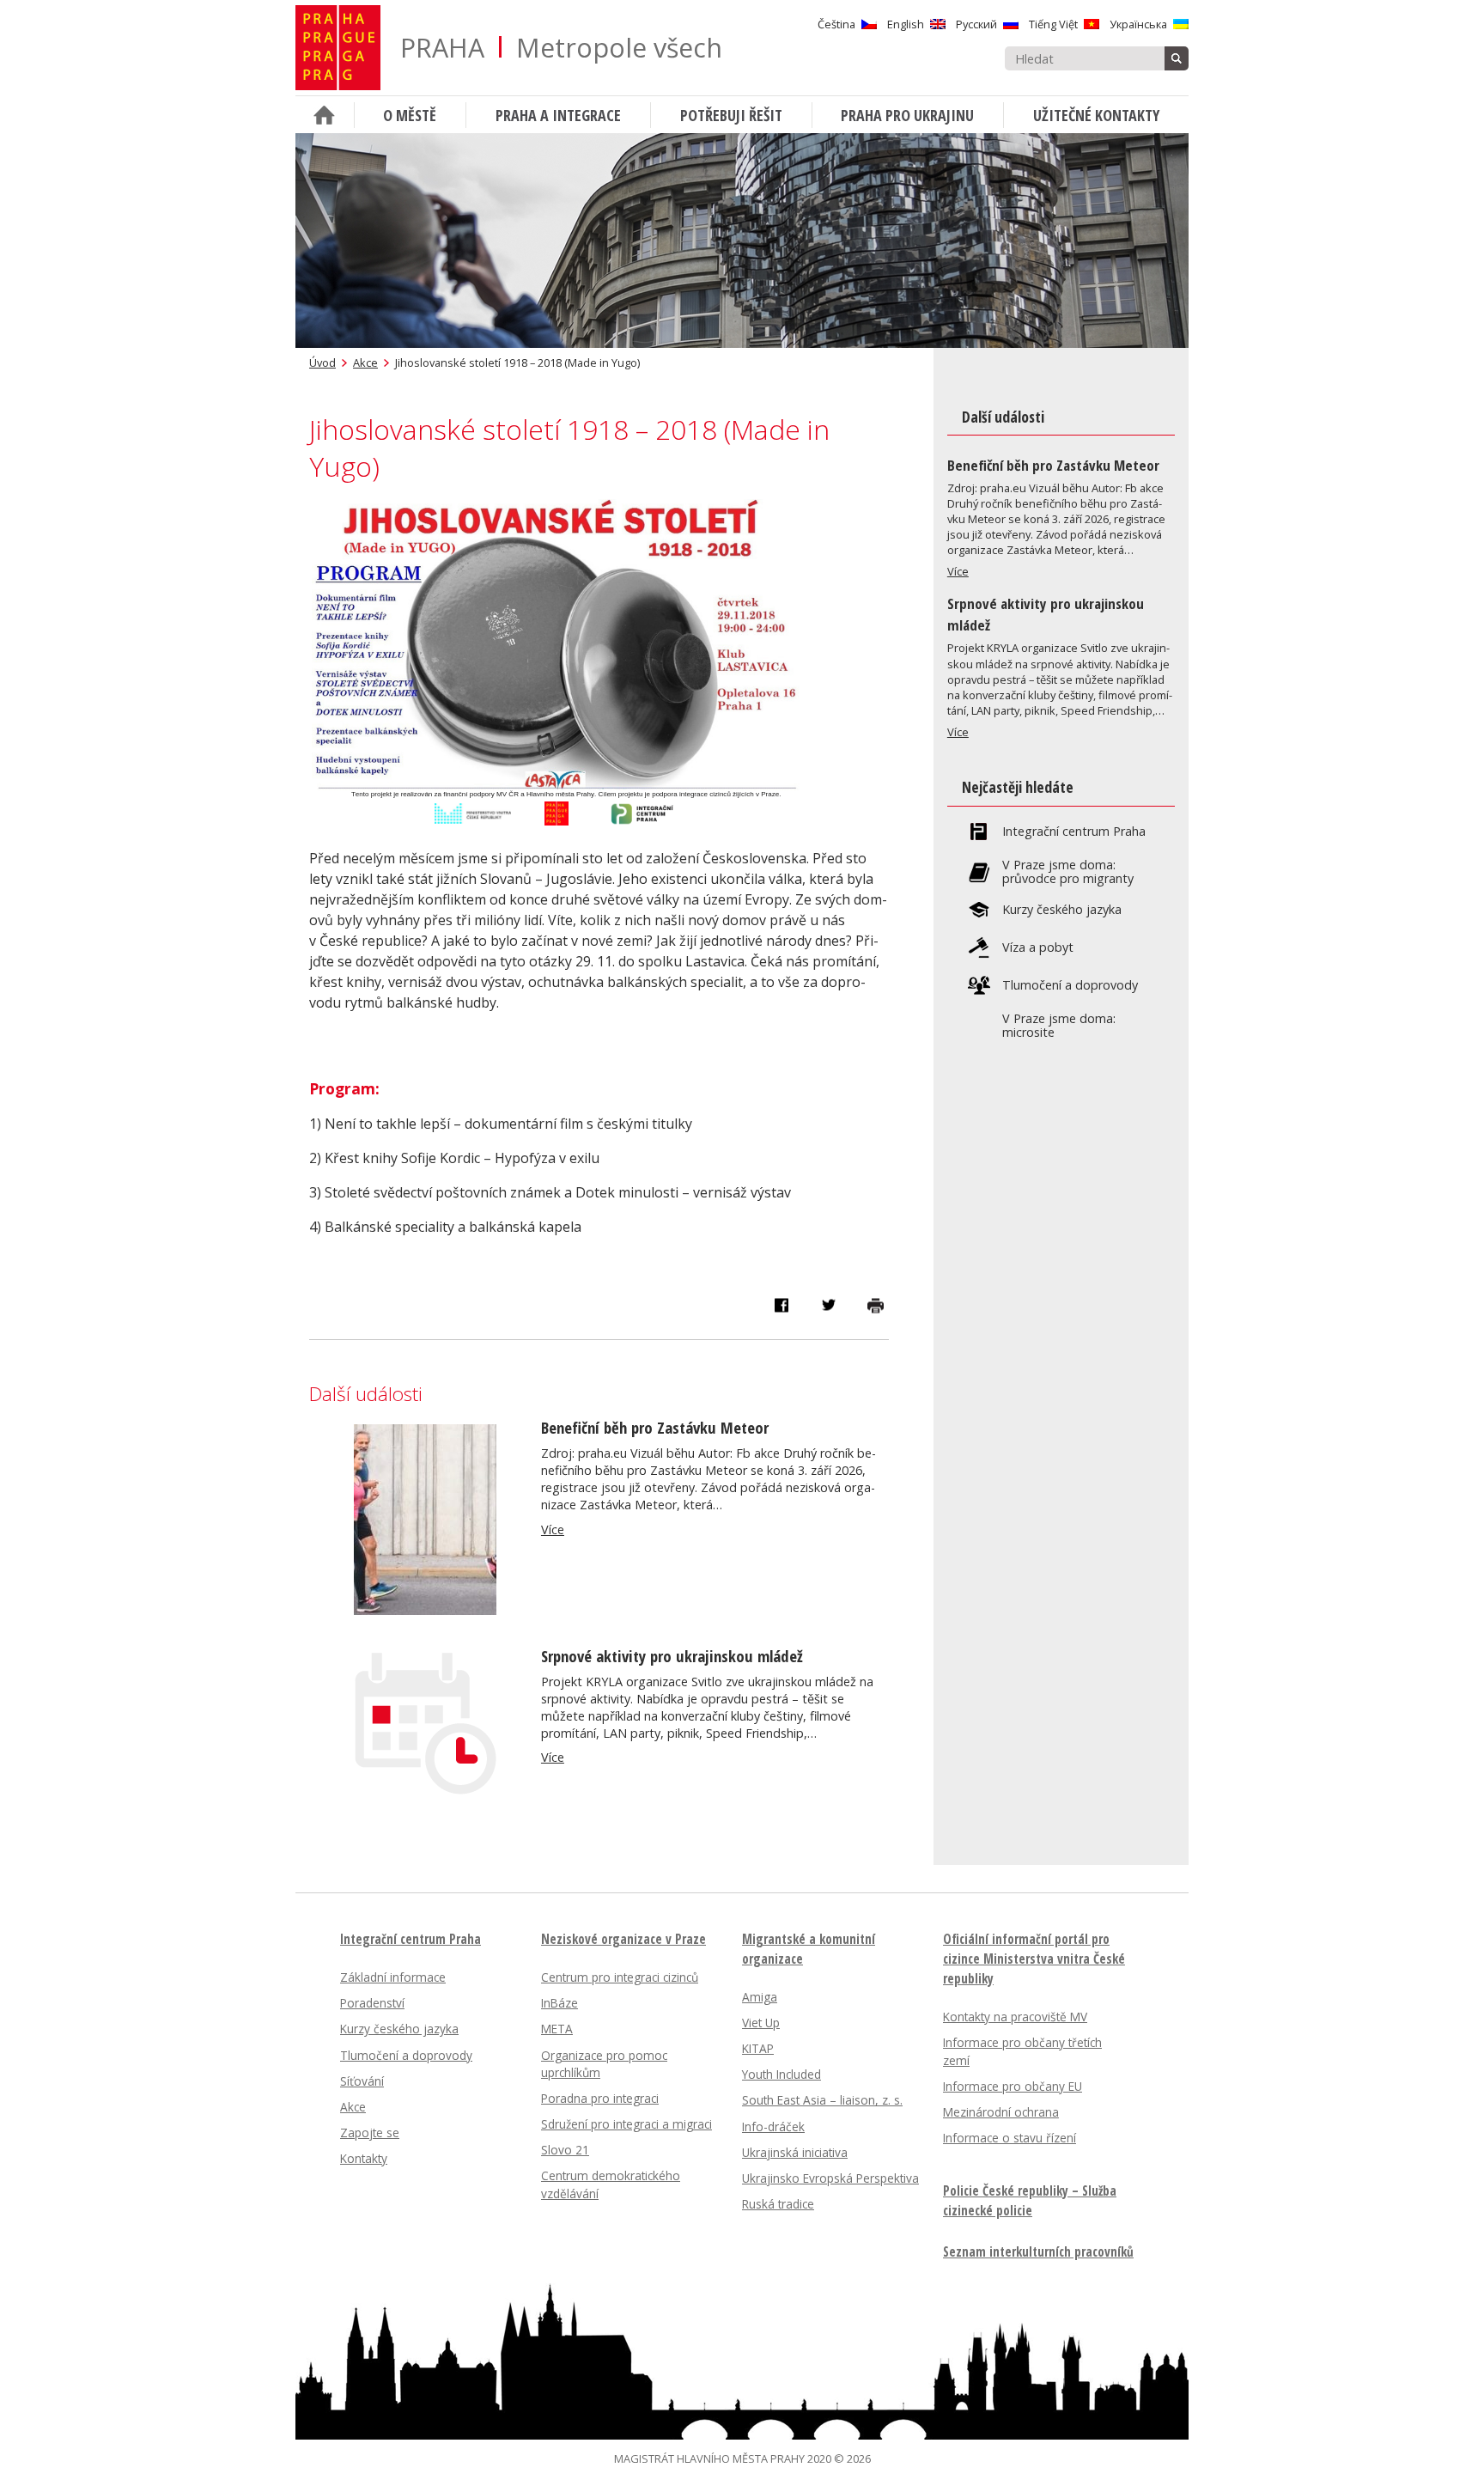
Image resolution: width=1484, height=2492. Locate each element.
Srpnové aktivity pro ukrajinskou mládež (672, 1656)
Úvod (322, 363)
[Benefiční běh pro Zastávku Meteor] (425, 1610)
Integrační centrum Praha (1074, 832)
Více (553, 1529)
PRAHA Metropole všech (561, 48)
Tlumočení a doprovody (1070, 985)
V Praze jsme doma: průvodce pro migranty (1068, 872)
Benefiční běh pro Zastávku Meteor (655, 1427)
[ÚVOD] (325, 115)
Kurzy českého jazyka (1062, 910)
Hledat (1177, 58)
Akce (365, 363)
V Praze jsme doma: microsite (1059, 1026)
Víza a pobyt (1038, 947)
